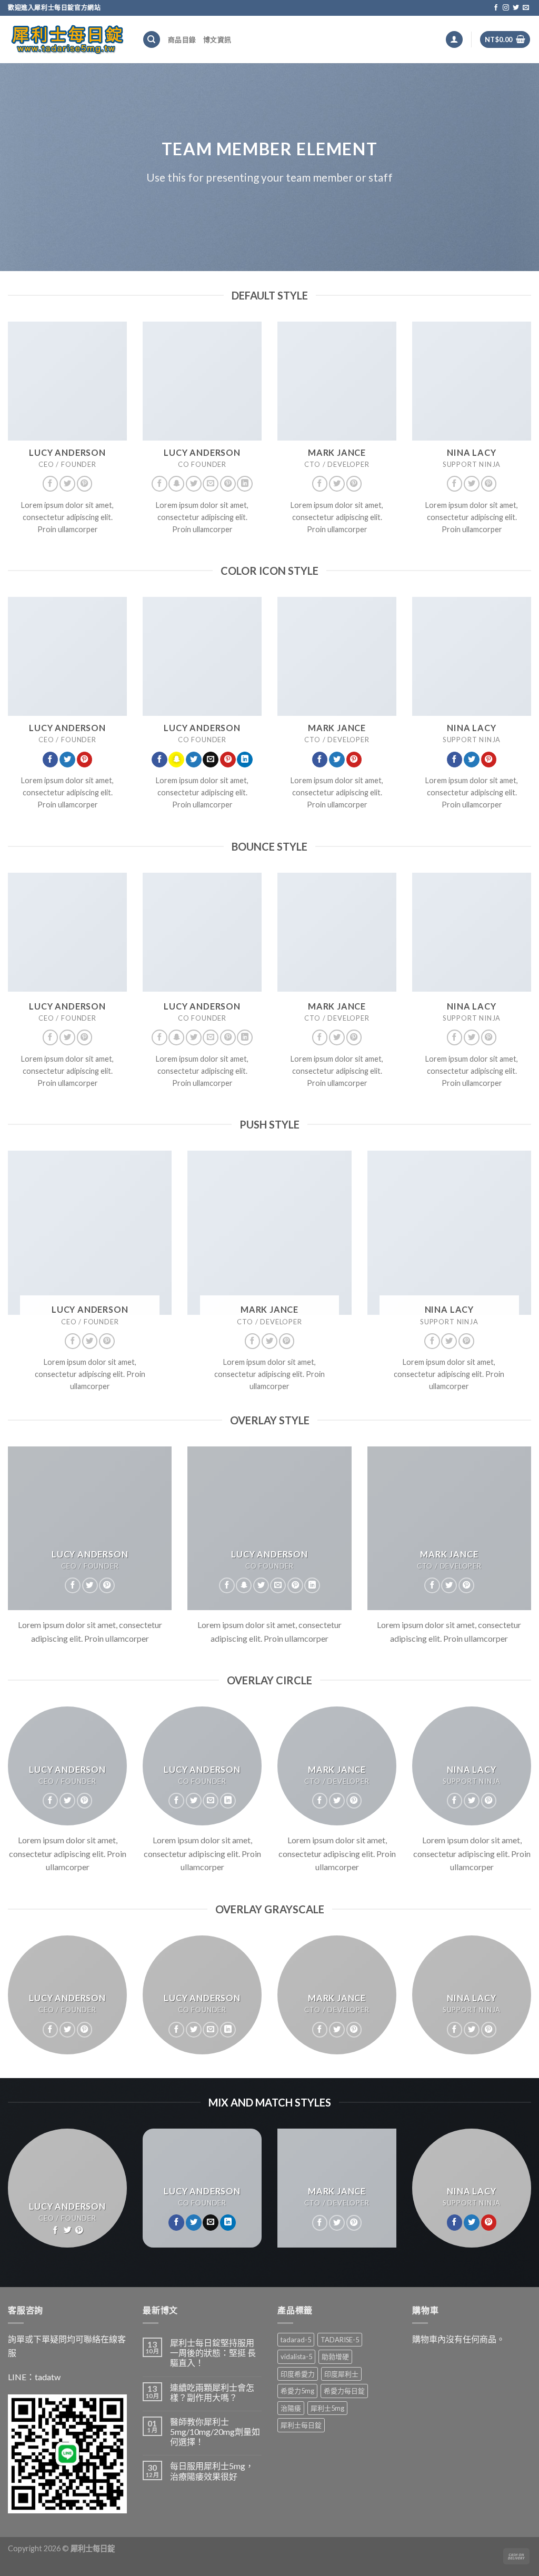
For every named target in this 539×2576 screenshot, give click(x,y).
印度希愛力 (298, 2374)
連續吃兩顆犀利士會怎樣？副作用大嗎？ (212, 2392)
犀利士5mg (327, 2408)
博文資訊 (217, 39)
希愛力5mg (297, 2391)
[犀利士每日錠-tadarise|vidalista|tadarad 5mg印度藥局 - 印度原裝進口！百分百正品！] (67, 39)
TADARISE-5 (340, 2340)
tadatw (48, 2377)
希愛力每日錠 (344, 2391)
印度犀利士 (341, 2374)
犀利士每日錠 (301, 2425)
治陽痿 (291, 2408)
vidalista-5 (296, 2357)
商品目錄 (182, 39)
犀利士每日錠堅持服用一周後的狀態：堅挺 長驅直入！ (213, 2353)
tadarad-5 (296, 2340)
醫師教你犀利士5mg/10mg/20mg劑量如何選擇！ (215, 2432)
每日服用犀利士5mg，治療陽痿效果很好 (212, 2471)
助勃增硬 (335, 2357)
